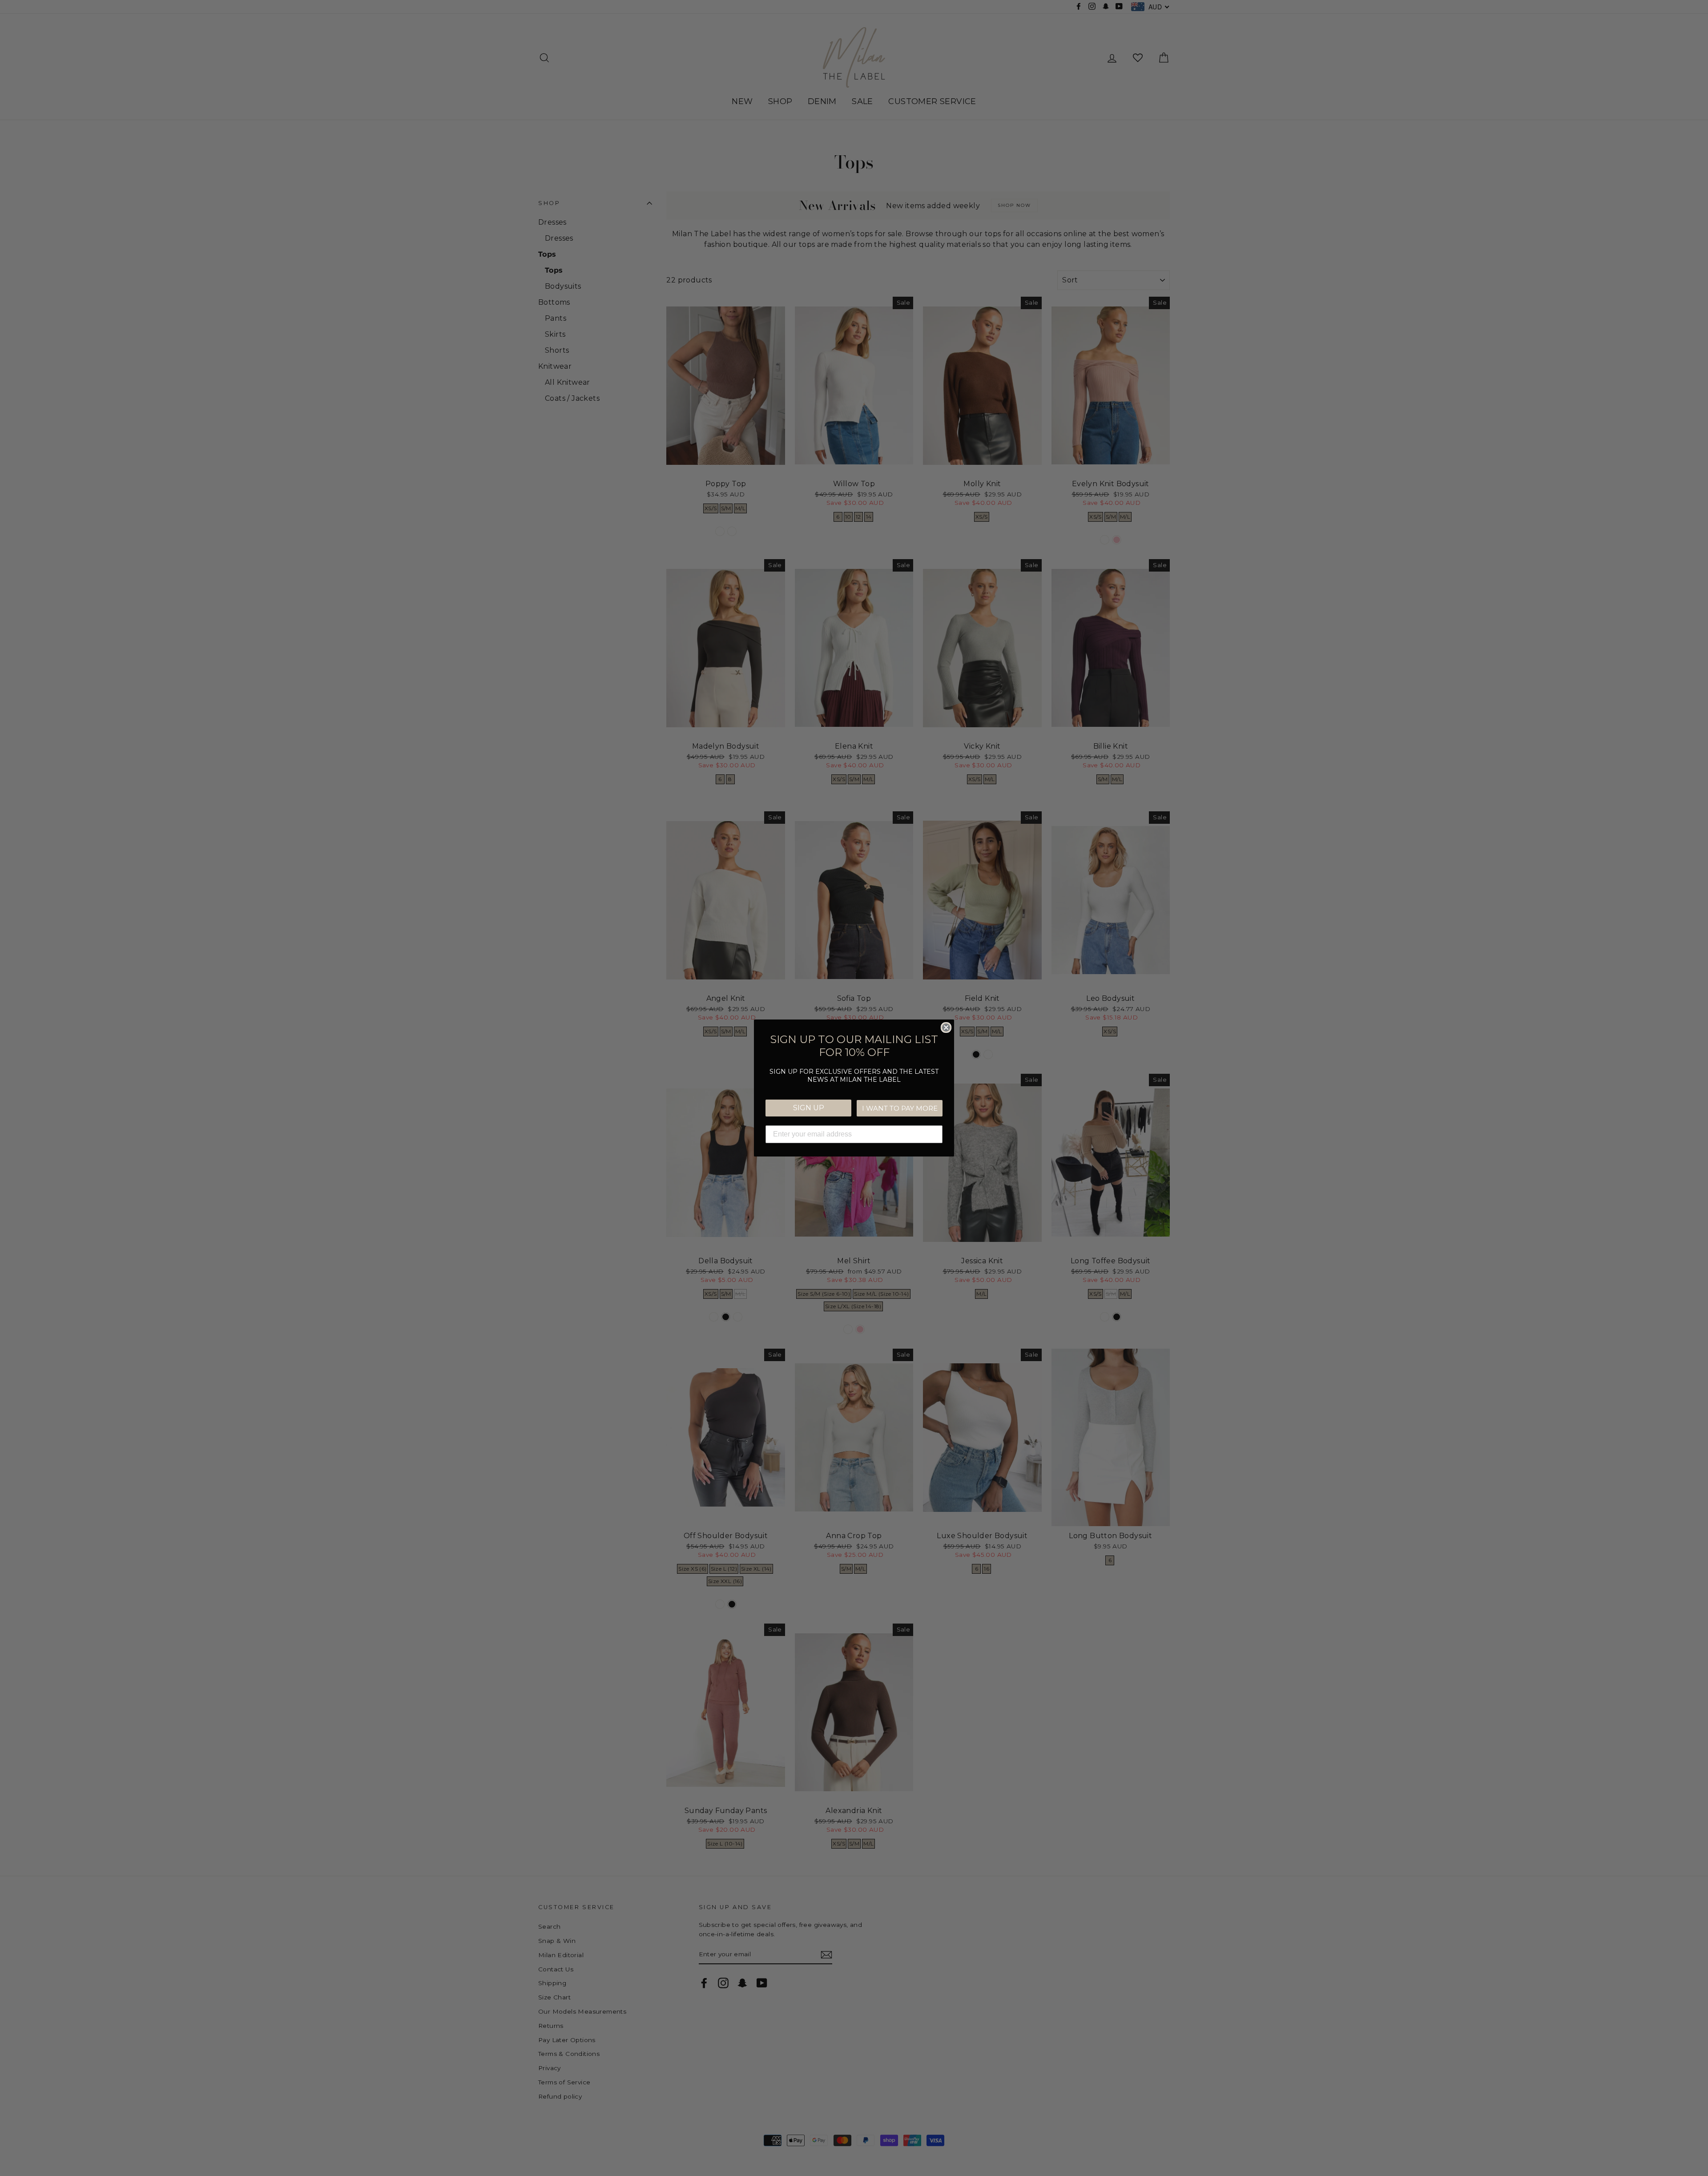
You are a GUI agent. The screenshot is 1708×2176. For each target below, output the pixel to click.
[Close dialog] (946, 1028)
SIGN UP (809, 1108)
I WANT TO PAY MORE (900, 1108)
